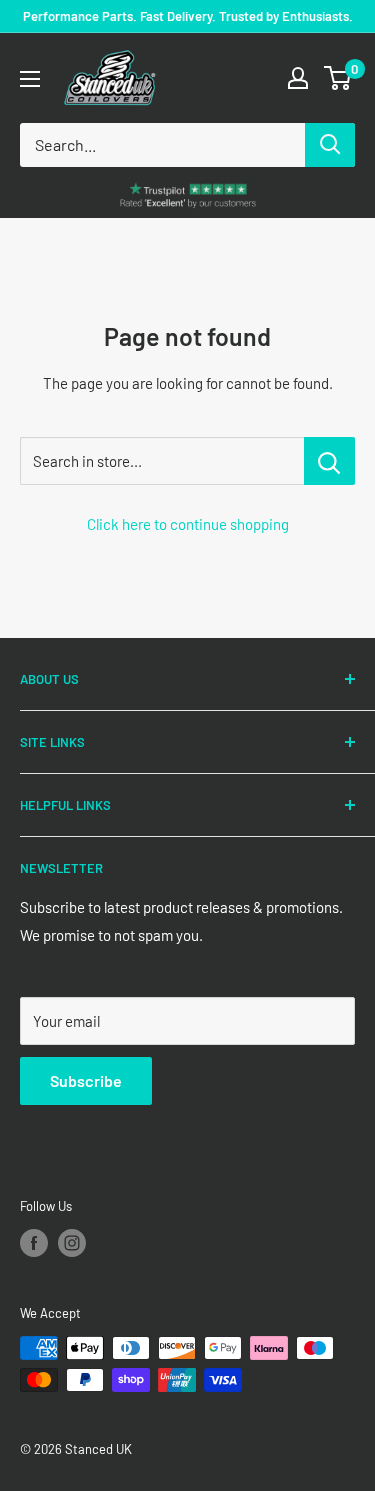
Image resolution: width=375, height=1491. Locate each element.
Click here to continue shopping (188, 524)
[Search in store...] (329, 461)
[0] (338, 78)
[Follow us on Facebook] (34, 1243)
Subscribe (86, 1080)
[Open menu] (30, 79)
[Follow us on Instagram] (72, 1243)
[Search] (330, 145)
